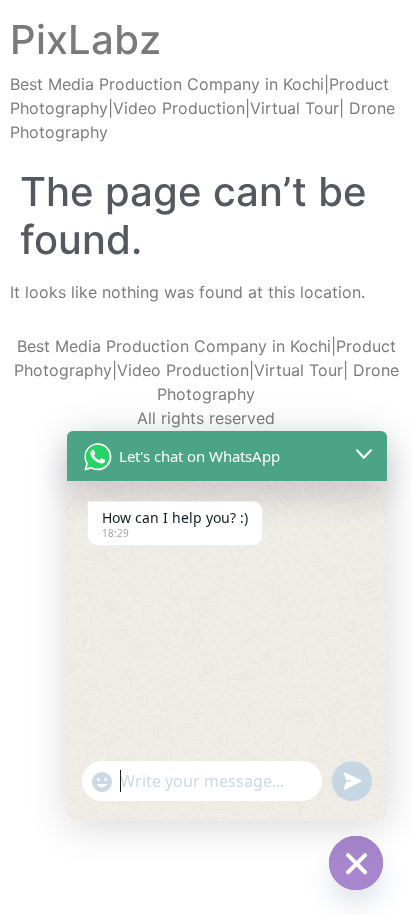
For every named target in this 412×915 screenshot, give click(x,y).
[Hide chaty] (356, 863)
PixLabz (85, 39)
